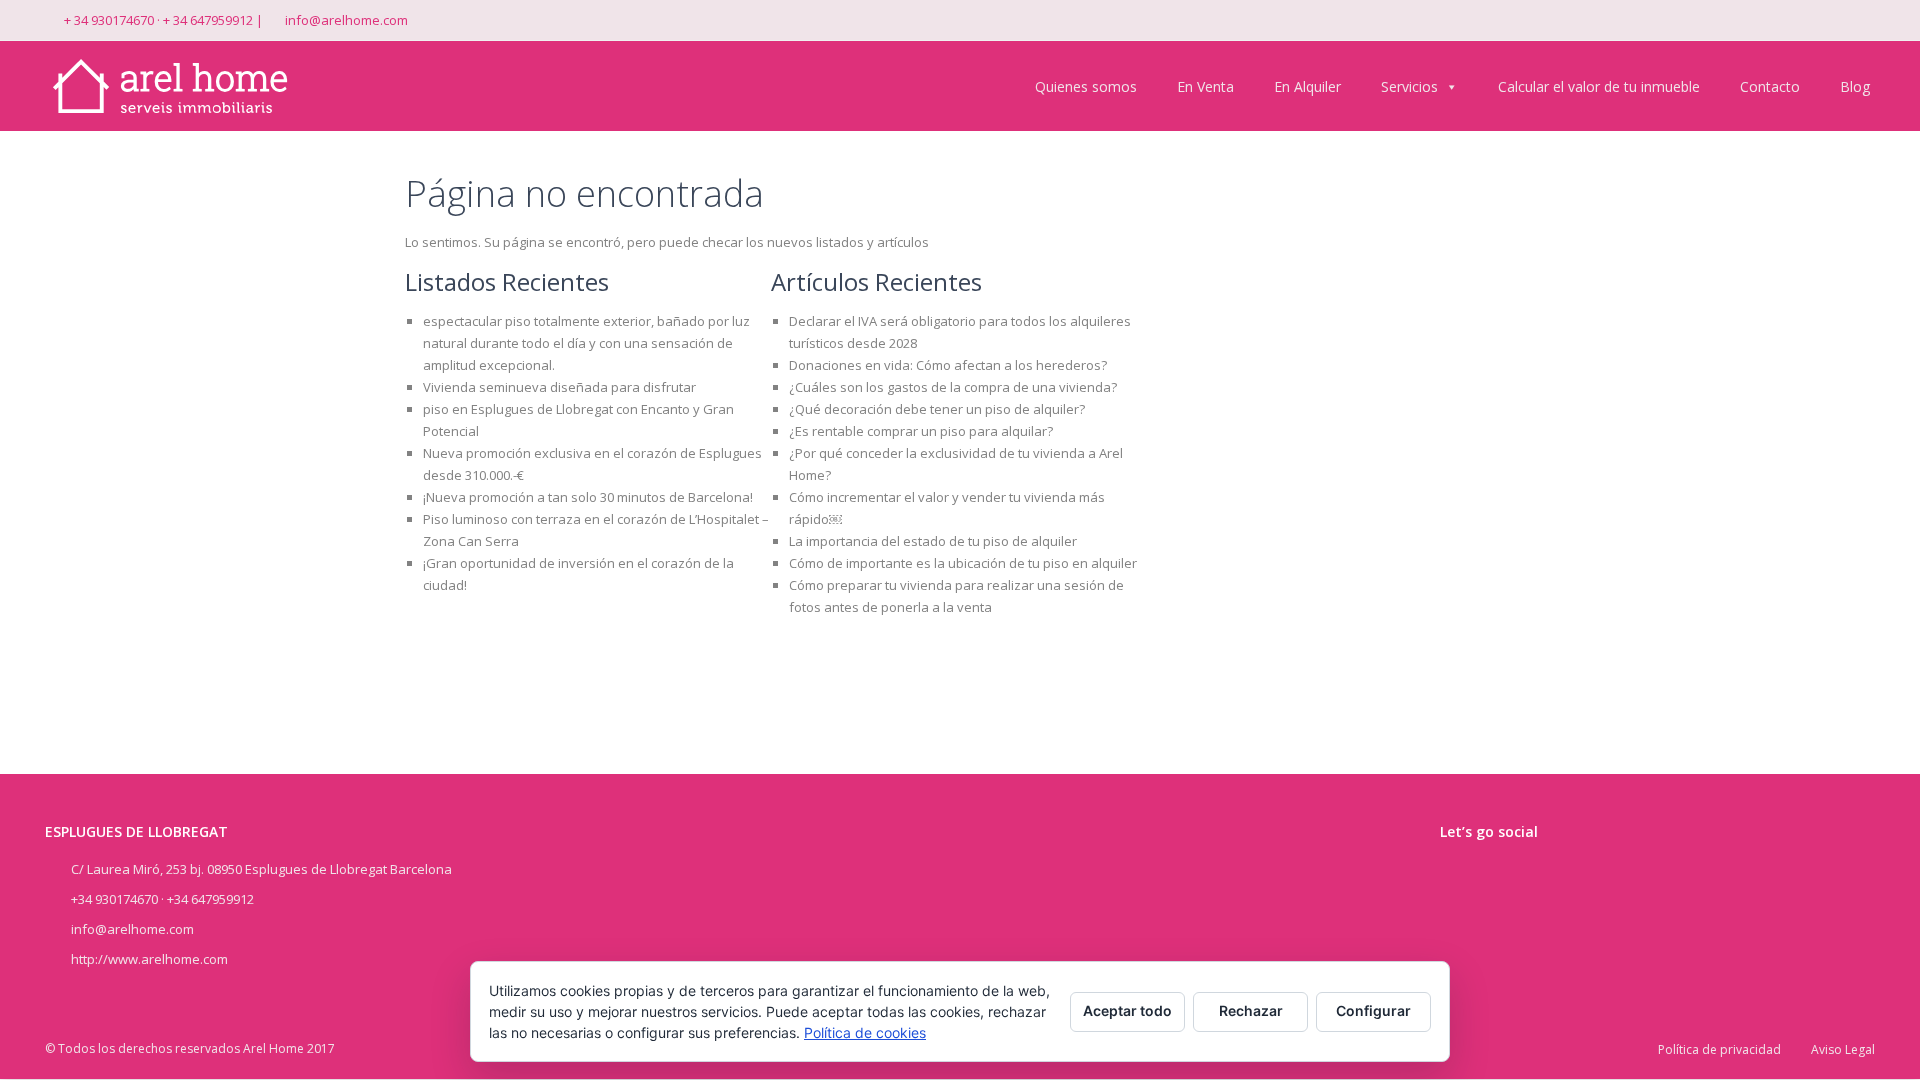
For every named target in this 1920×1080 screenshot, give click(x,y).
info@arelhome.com (346, 20)
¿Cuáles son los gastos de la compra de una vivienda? (953, 387)
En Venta (1205, 86)
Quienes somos (1086, 86)
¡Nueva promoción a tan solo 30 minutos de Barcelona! (588, 497)
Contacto (1770, 86)
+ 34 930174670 (109, 20)
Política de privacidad (1719, 1049)
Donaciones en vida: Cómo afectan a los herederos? (948, 365)
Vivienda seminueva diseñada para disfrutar (559, 387)
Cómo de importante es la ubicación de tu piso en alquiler (963, 563)
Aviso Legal (1843, 1049)
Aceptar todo (1127, 1010)
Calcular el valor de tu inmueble (1599, 86)
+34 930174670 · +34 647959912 (162, 899)
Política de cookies (865, 1032)
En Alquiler (1307, 86)
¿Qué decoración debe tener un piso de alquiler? (937, 409)
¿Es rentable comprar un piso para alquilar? (921, 431)
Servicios (1409, 86)
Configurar (1373, 1010)
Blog (1855, 86)
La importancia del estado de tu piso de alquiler (933, 541)
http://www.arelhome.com (149, 959)
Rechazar (1251, 1010)
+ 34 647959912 (208, 20)
